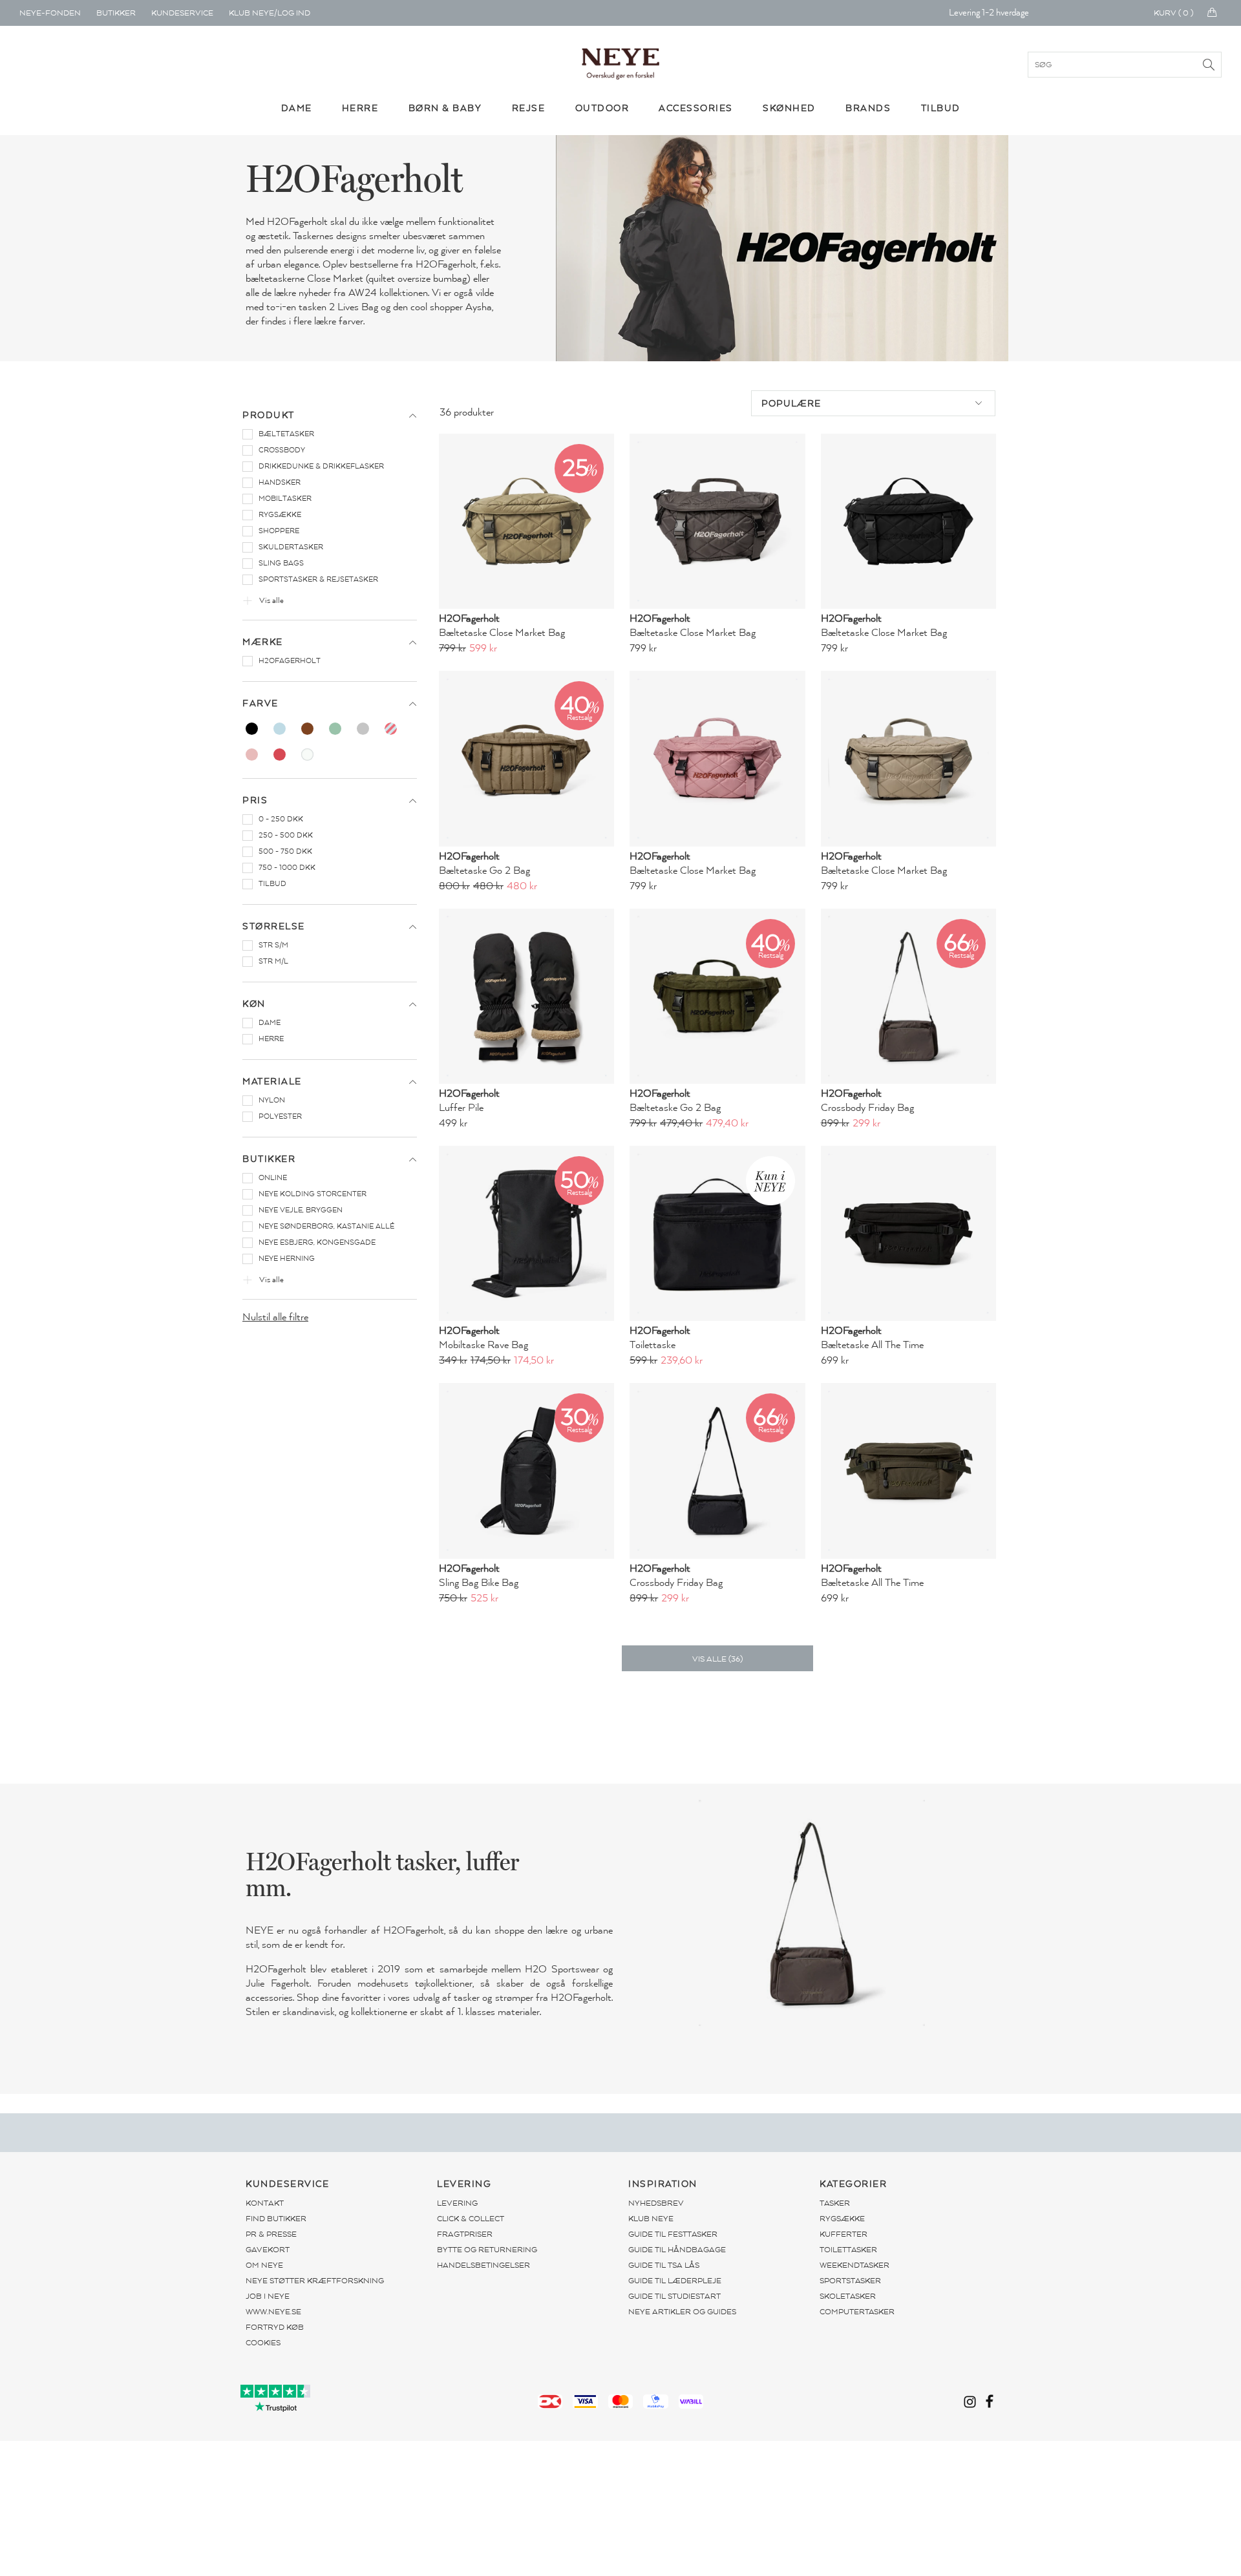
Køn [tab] (254, 1004)
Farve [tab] (260, 703)
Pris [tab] (255, 800)
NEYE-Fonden (50, 13)
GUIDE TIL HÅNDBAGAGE (677, 2250)
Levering (457, 2203)
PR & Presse (271, 2234)
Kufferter (843, 2234)
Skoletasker (848, 2296)
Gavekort (268, 2250)
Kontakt (265, 2203)
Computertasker (857, 2312)
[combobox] (873, 403)
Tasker (835, 2203)
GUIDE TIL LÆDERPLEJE (675, 2281)
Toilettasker (848, 2250)
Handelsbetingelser (483, 2265)
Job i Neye (268, 2296)
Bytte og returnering (487, 2250)
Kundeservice (182, 13)
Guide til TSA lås (664, 2265)
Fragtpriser (465, 2234)
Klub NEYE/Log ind (270, 13)
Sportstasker (850, 2281)
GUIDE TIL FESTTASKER (673, 2234)
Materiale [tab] (272, 1082)
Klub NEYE (651, 2219)
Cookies (263, 2343)
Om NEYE (264, 2265)
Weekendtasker (854, 2265)
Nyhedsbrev (656, 2203)
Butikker (116, 13)
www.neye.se (273, 2312)
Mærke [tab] (263, 642)
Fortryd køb (275, 2327)
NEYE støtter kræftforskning (315, 2281)
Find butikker (276, 2219)
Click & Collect (471, 2219)
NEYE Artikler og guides (682, 2312)
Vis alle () (717, 1659)
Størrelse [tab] (274, 926)
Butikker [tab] (269, 1159)
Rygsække (842, 2219)
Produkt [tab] (269, 415)
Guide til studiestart (674, 2296)
